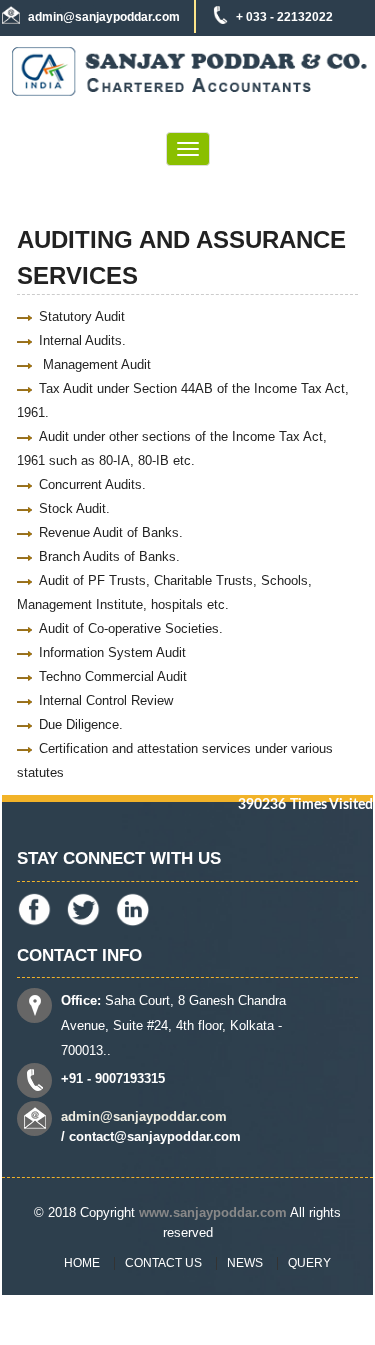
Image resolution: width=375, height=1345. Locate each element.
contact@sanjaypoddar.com (155, 1136)
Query (309, 1263)
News (245, 1263)
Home (82, 1263)
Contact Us (163, 1263)
